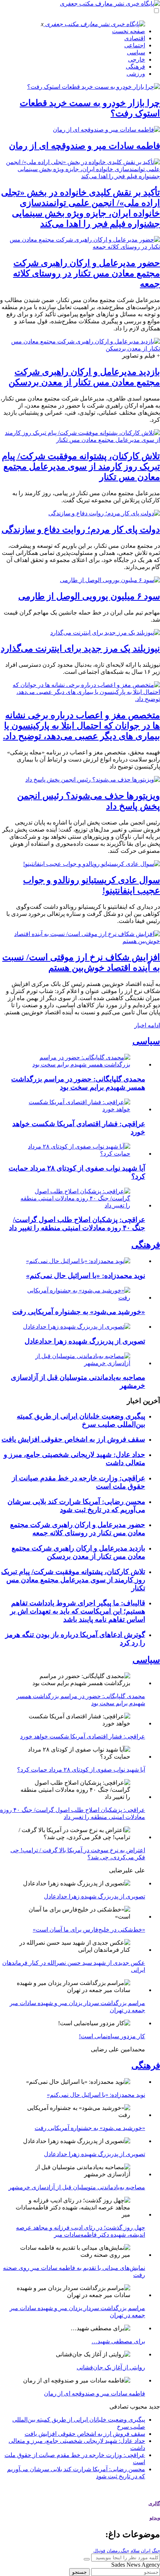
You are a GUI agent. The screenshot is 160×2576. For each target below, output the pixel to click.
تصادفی (119, 2407)
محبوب (139, 2407)
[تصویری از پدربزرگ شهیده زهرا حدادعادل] (77, 1327)
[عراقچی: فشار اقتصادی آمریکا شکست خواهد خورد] (73, 1109)
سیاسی (136, 52)
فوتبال (99, 2551)
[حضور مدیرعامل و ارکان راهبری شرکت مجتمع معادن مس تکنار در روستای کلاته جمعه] (80, 247)
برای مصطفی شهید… (118, 2341)
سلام (135, 2551)
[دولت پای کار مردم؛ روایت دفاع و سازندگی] (104, 513)
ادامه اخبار (147, 1025)
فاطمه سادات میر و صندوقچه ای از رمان (84, 146)
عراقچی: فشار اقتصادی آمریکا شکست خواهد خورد (83, 1736)
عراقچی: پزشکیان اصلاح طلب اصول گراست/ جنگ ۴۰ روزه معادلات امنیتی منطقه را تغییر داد (77, 1224)
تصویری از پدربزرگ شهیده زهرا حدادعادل (85, 1341)
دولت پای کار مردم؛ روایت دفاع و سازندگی (81, 530)
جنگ (156, 2551)
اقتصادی (135, 38)
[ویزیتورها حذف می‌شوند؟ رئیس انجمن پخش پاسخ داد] (93, 780)
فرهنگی (135, 67)
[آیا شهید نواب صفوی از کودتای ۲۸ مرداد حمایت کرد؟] (73, 1154)
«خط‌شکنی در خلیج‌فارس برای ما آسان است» (89, 1930)
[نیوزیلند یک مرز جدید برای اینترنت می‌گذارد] (105, 633)
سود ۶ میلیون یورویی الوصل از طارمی (89, 596)
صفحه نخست (129, 31)
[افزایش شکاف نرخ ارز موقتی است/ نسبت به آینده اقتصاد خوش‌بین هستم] (80, 941)
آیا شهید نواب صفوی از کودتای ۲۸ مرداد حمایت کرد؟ (81, 1770)
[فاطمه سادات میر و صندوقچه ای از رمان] (106, 130)
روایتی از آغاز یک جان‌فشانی (111, 2367)
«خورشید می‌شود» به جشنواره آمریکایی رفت (79, 1312)
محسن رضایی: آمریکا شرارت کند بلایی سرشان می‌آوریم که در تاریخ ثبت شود (76, 1506)
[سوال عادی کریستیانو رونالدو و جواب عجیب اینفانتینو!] (92, 864)
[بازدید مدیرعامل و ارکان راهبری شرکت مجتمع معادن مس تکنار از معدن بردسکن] (80, 348)
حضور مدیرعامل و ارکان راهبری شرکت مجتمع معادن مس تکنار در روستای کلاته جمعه (87, 273)
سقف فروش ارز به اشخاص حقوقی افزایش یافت (73, 1439)
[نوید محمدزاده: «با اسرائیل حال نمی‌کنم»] (78, 1261)
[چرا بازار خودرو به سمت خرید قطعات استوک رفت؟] (94, 87)
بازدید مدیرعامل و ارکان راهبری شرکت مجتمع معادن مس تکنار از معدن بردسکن (78, 1552)
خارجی (137, 59)
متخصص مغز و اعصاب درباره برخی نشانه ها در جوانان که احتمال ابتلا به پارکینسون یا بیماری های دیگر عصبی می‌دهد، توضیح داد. (81, 726)
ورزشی (136, 74)
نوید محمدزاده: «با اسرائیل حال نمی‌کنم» (86, 1276)
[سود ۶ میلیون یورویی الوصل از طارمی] (110, 580)
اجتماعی (135, 45)
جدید (154, 2407)
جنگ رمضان (118, 2551)
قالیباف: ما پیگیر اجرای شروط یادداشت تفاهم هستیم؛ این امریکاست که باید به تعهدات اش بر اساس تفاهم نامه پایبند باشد (78, 1611)
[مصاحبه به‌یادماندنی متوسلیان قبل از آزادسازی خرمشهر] (73, 1363)
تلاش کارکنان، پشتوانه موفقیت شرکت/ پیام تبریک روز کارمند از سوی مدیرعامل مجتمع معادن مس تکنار (81, 466)
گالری (154, 2503)
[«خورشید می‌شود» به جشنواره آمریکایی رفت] (73, 1298)
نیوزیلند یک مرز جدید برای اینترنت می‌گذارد (80, 648)
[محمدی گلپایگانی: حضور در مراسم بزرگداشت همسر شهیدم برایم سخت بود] (73, 1064)
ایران (146, 2551)
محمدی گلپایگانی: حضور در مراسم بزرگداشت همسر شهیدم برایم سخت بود (78, 1083)
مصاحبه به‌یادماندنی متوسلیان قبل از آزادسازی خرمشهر (77, 2187)
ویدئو (155, 2518)
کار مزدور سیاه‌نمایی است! (112, 2036)
